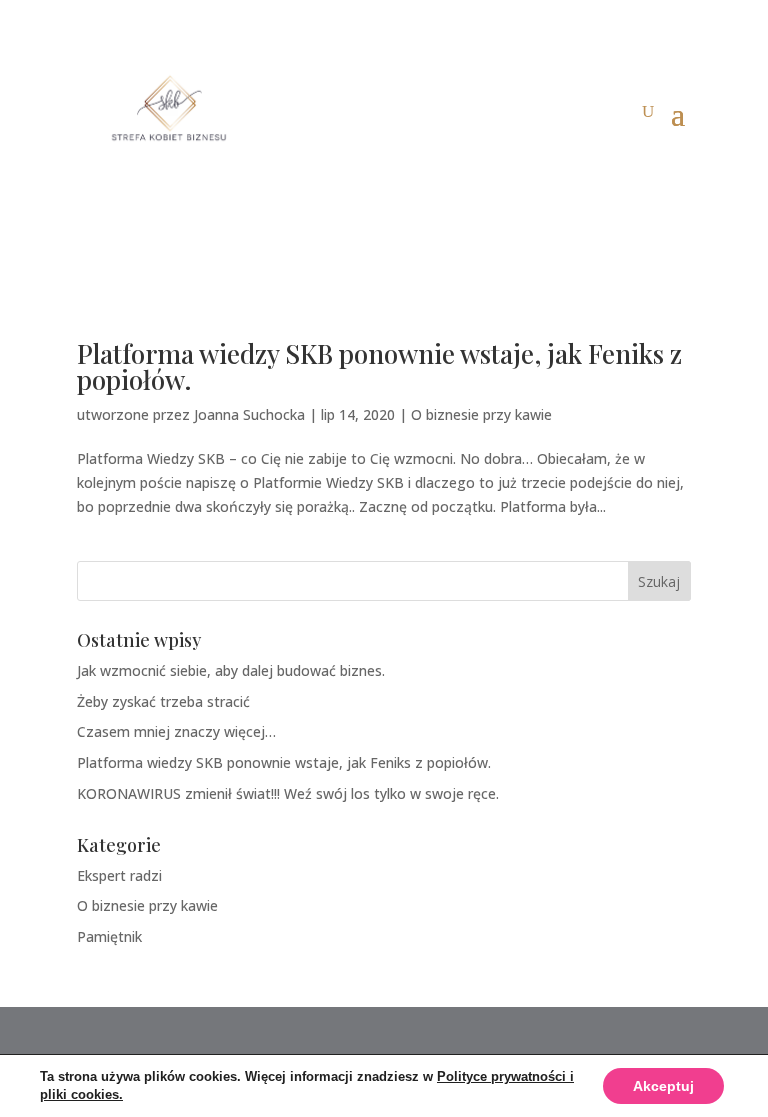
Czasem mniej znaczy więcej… (176, 731)
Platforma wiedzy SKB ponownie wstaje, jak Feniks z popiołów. (379, 366)
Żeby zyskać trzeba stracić (163, 701)
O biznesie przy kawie (481, 414)
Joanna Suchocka (249, 414)
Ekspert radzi (119, 875)
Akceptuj (663, 1086)
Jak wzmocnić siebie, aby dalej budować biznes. (231, 670)
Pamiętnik (109, 936)
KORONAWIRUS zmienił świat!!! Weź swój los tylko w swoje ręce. (288, 793)
